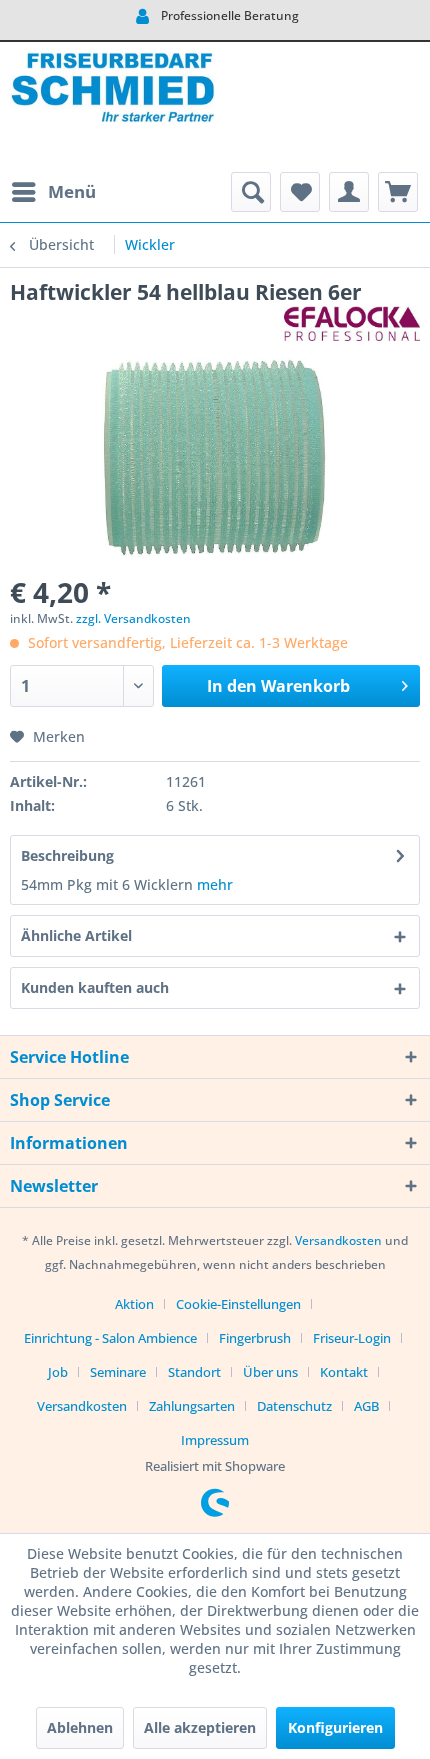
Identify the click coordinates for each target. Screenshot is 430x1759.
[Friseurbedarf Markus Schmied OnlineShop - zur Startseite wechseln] (112, 107)
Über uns (270, 1372)
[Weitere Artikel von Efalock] (352, 323)
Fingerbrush (255, 1338)
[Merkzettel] (300, 192)
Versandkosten (338, 1240)
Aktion (134, 1304)
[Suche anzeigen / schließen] (251, 192)
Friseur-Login (352, 1338)
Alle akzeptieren (200, 1727)
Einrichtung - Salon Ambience (110, 1338)
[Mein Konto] (349, 192)
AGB (366, 1406)
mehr (215, 884)
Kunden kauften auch (95, 987)
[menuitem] (53, 192)
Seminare (118, 1372)
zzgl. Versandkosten (133, 618)
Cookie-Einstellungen (238, 1304)
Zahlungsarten (192, 1406)
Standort (194, 1372)
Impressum (215, 1440)
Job (58, 1372)
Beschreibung (67, 855)
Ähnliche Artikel (76, 935)
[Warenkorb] (398, 192)
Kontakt (344, 1372)
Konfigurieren (335, 1727)
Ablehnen (80, 1727)
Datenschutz (294, 1406)
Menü (72, 191)
